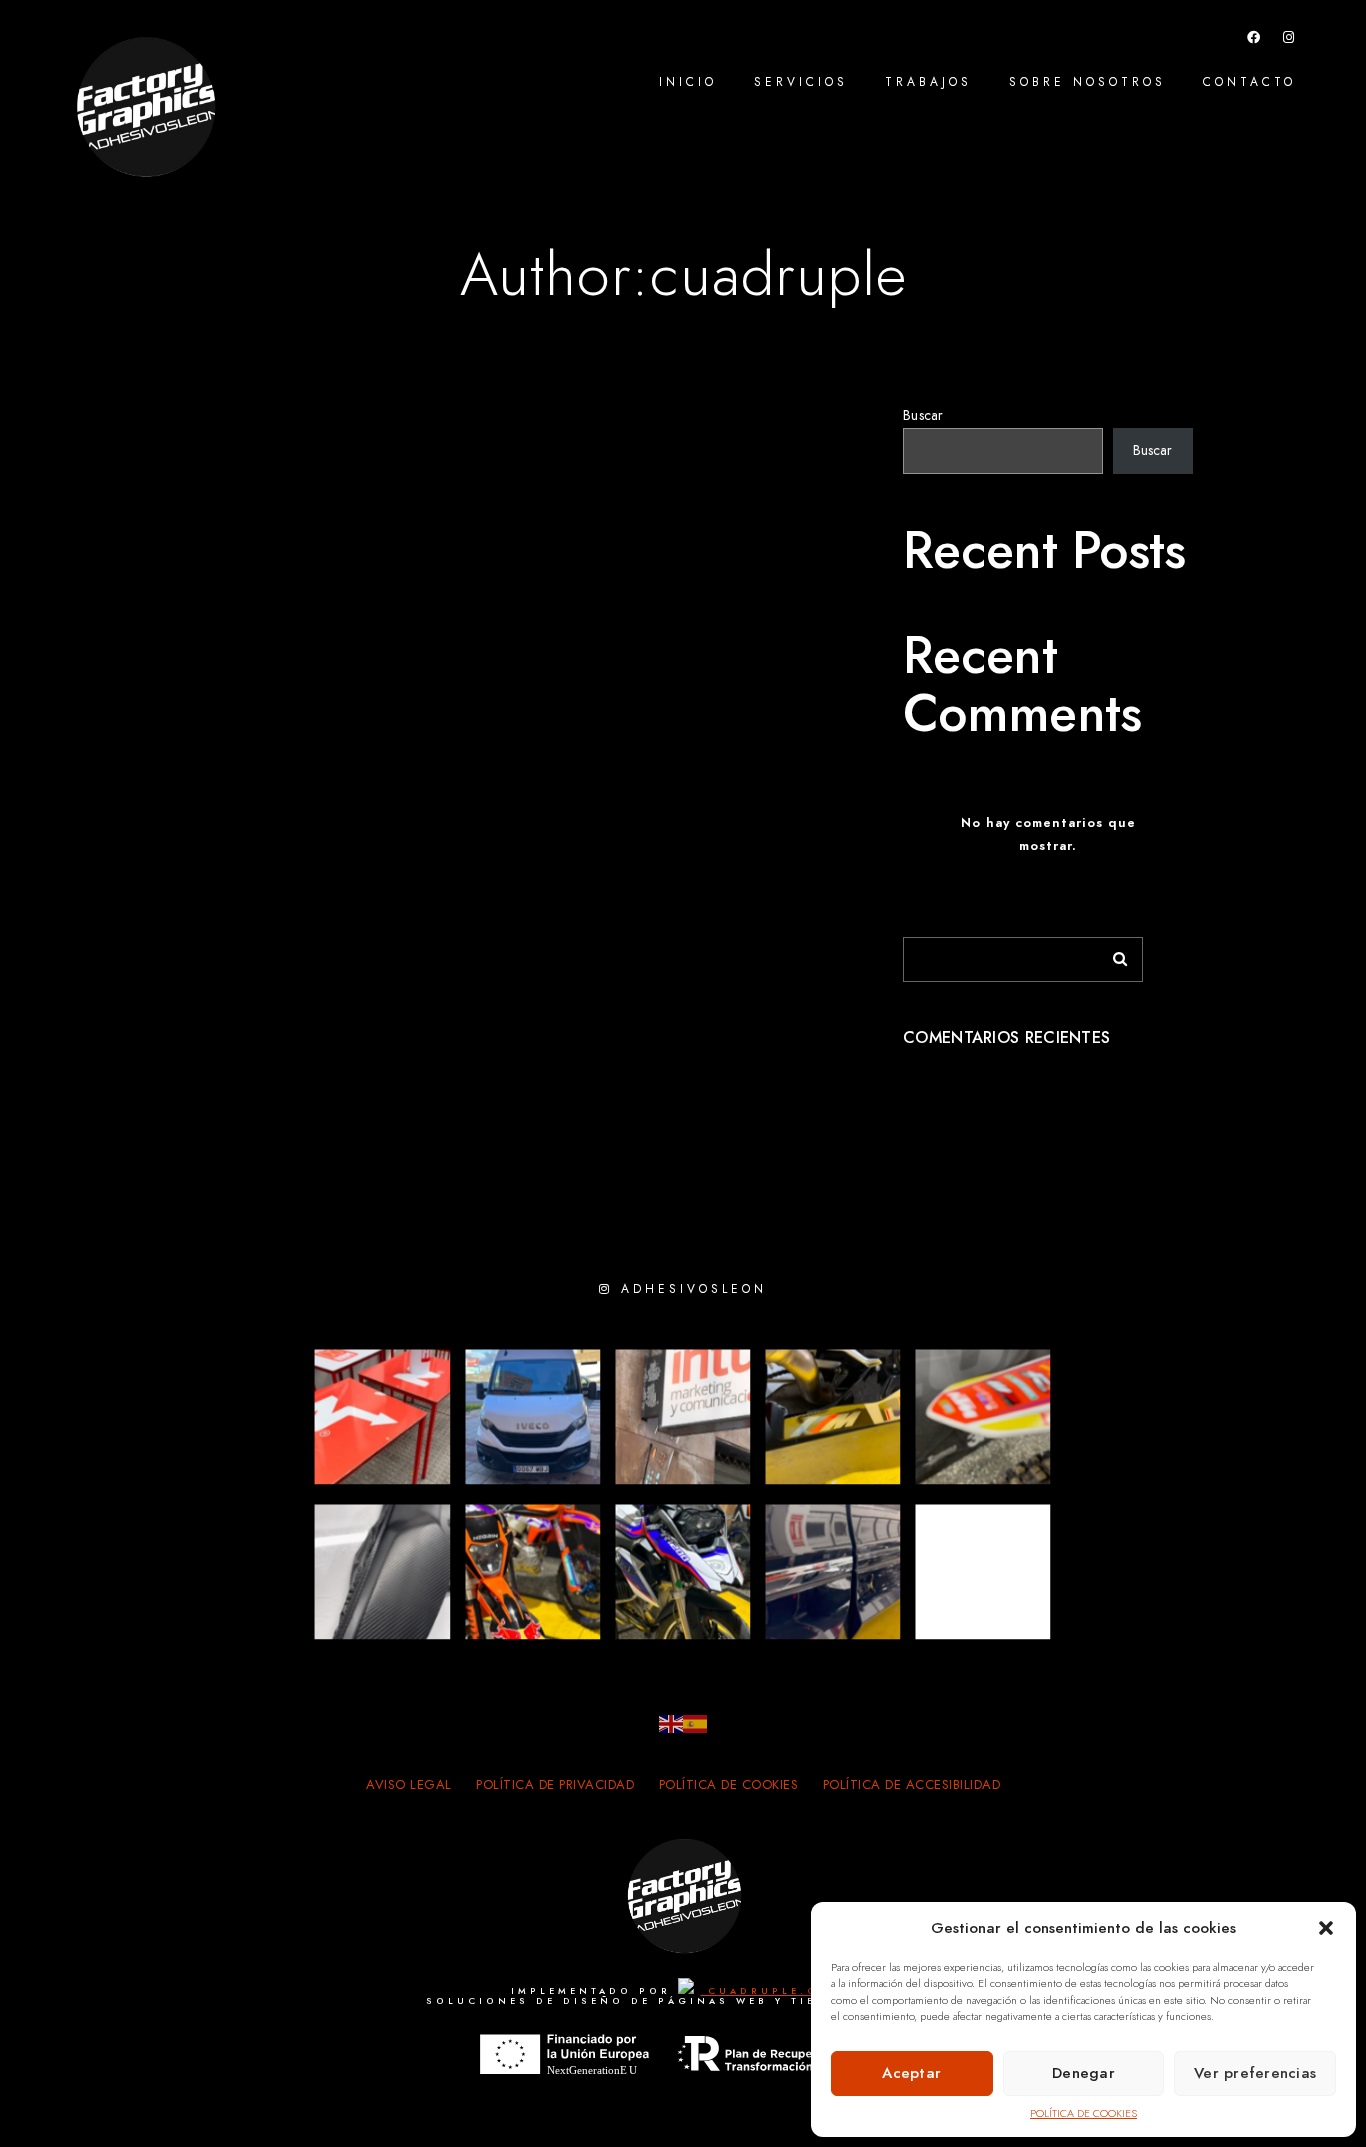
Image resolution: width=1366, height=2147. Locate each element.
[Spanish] (695, 1723)
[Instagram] (1289, 41)
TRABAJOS (928, 82)
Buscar (923, 415)
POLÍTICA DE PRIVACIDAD (555, 1785)
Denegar (1083, 2073)
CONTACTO (1249, 82)
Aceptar (911, 2073)
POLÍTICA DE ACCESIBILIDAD (912, 1785)
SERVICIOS (801, 82)
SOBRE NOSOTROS (1087, 82)
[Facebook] (1254, 41)
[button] (1326, 1928)
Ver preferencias (1255, 2073)
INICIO (688, 82)
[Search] (1113, 954)
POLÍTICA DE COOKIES (1083, 2113)
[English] (671, 1723)
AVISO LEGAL (409, 1785)
